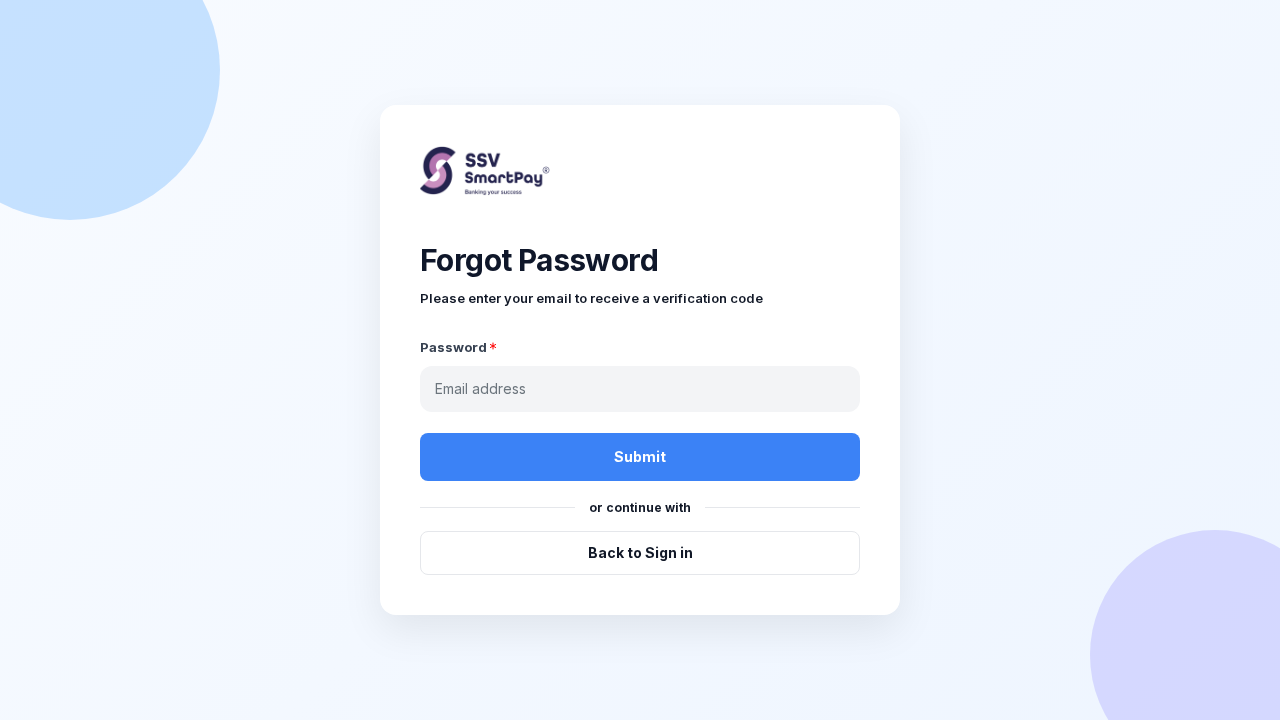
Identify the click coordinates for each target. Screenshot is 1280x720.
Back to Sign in (640, 552)
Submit (640, 456)
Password (453, 347)
